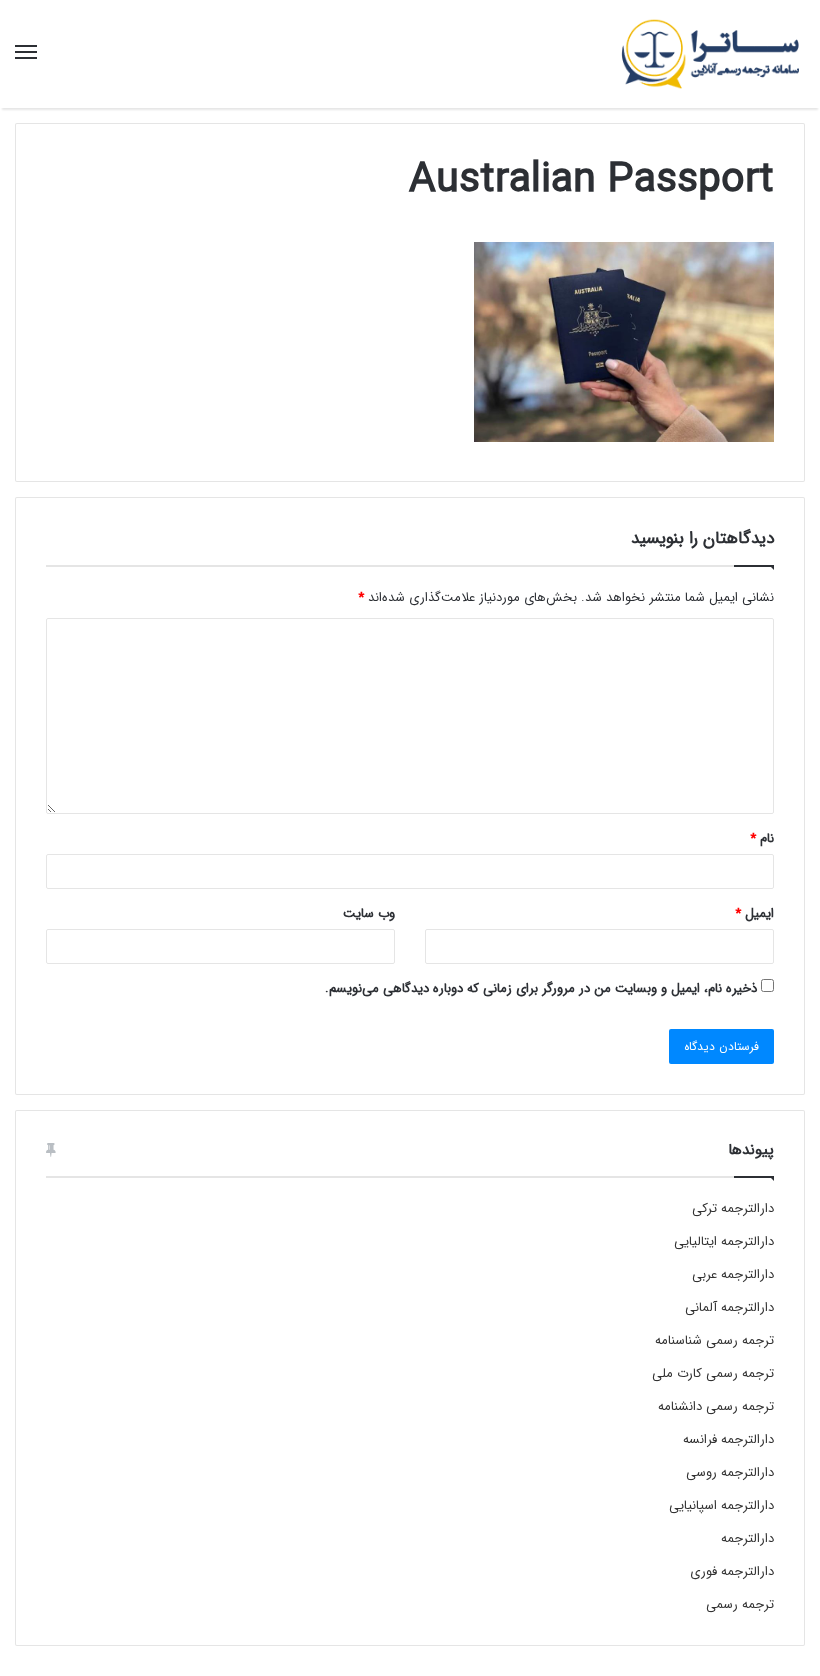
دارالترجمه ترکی (733, 1208)
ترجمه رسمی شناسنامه (714, 1340)
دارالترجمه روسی (730, 1472)
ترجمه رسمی (740, 1604)
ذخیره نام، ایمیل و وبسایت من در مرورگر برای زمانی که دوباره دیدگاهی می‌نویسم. (541, 988)
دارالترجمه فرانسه (728, 1439)
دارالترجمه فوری (732, 1571)
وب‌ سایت (369, 913)
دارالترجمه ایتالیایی (724, 1241)
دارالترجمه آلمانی (729, 1307)
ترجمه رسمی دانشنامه (716, 1406)
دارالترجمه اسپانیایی (721, 1505)
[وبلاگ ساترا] (710, 54)
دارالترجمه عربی (733, 1274)
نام (762, 838)
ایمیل (754, 913)
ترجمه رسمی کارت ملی (713, 1373)
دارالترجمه (747, 1538)
